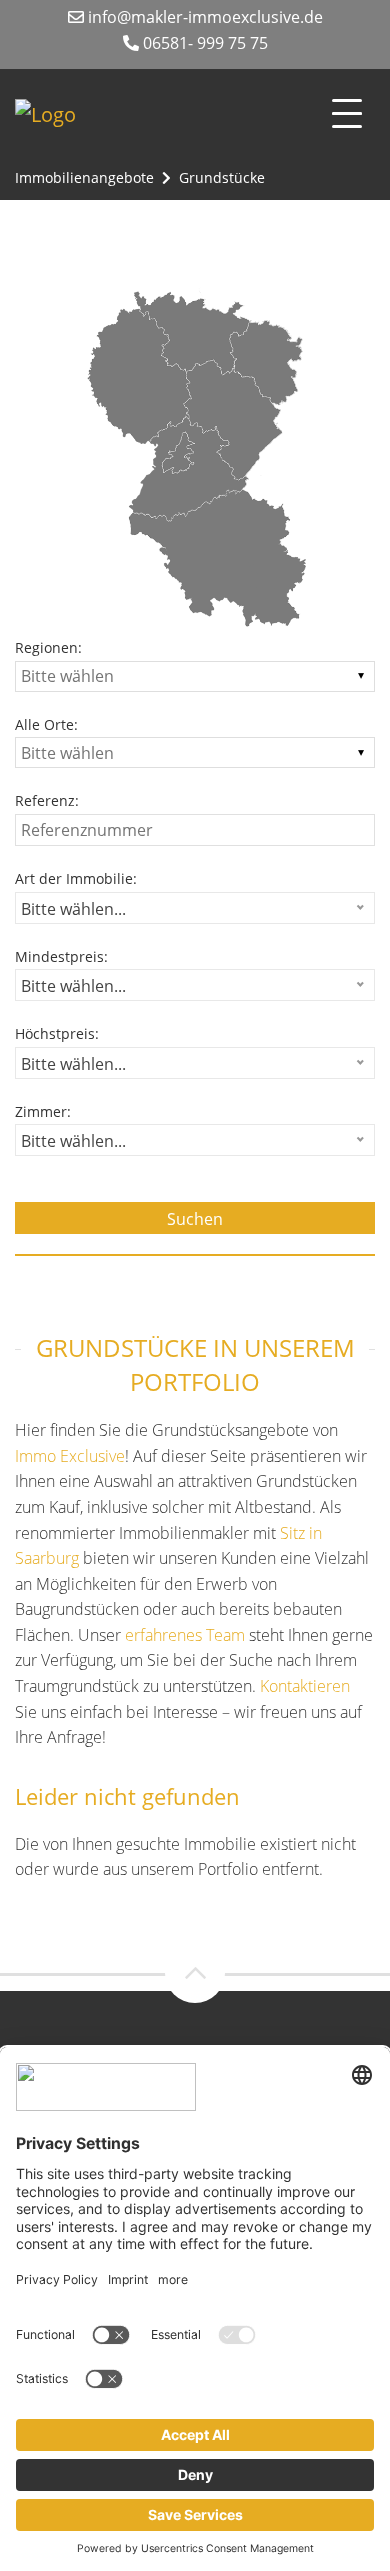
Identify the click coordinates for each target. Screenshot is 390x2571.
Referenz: (47, 800)
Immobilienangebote (84, 177)
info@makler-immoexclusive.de (203, 17)
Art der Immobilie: (76, 878)
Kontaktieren (305, 1686)
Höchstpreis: (57, 1033)
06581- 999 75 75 (203, 43)
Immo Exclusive (70, 1456)
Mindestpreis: (61, 956)
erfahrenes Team (185, 1635)
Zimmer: (43, 1111)
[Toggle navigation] (347, 114)
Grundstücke (222, 177)
